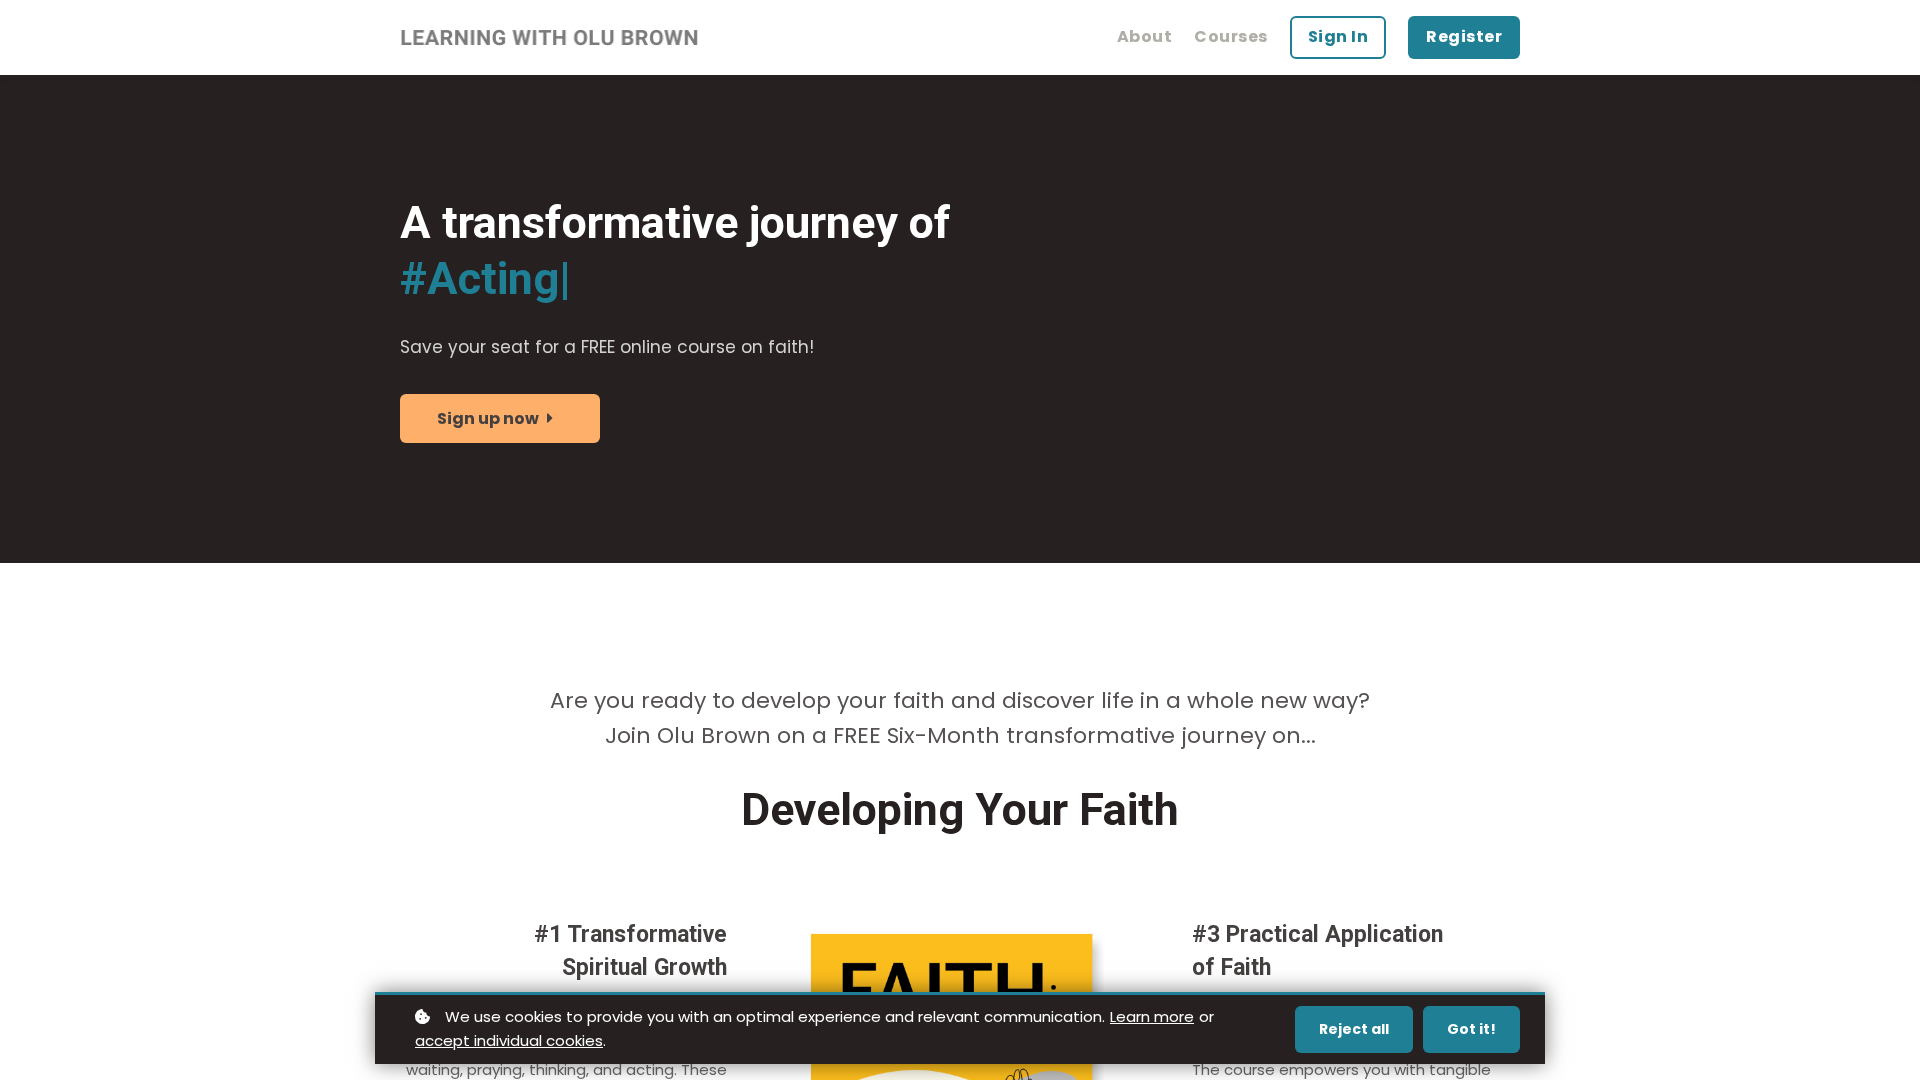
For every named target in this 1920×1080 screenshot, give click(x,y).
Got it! (1471, 1029)
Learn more (1152, 1016)
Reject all (1354, 1029)
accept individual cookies (509, 1040)
